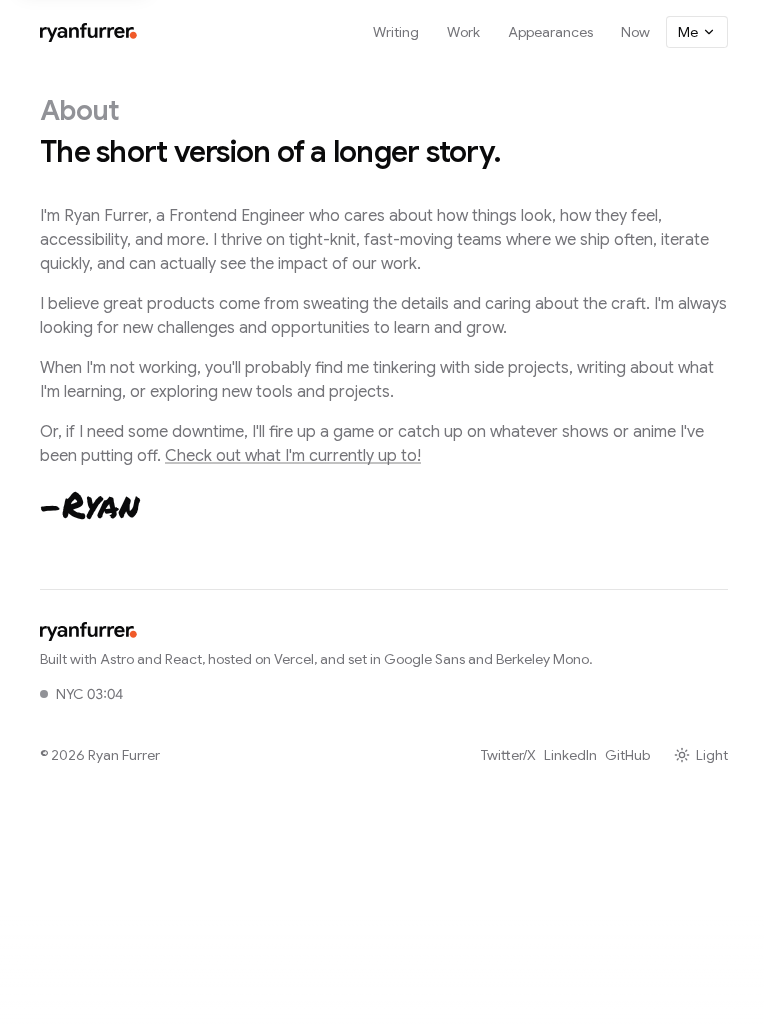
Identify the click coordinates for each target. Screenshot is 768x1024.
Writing (396, 32)
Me (688, 32)
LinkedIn (570, 755)
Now (635, 32)
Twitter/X (508, 755)
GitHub (627, 755)
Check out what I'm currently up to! (293, 456)
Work (463, 32)
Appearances (550, 32)
